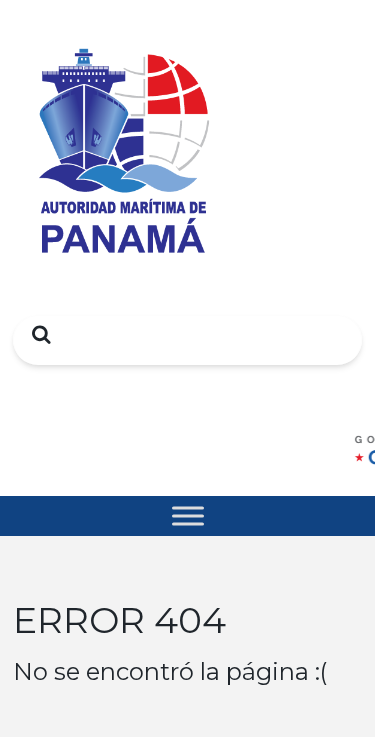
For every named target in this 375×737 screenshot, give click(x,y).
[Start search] (36, 334)
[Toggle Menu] (188, 515)
